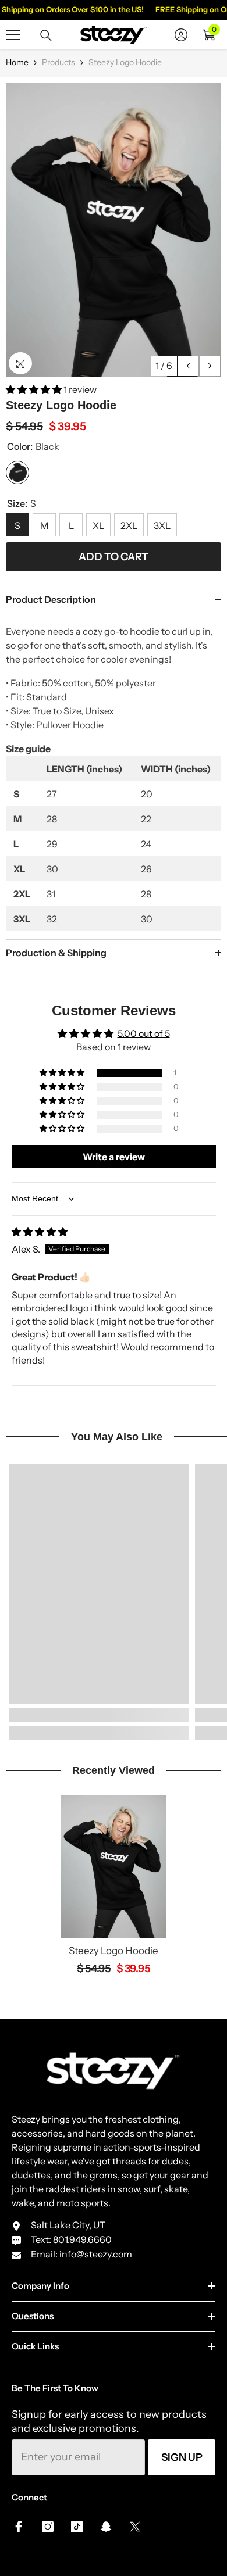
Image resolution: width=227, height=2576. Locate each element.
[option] (114, 230)
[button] (188, 366)
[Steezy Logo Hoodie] (114, 1866)
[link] (99, 1715)
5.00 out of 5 (144, 1033)
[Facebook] (19, 2527)
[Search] (46, 35)
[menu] (13, 35)
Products (58, 62)
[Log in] (181, 35)
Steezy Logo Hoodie (114, 1951)
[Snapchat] (106, 2527)
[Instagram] (48, 2527)
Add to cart (114, 557)
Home (17, 62)
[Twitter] (135, 2527)
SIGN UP (182, 2457)
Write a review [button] (114, 1157)
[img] (40, 1232)
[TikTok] (77, 2527)
